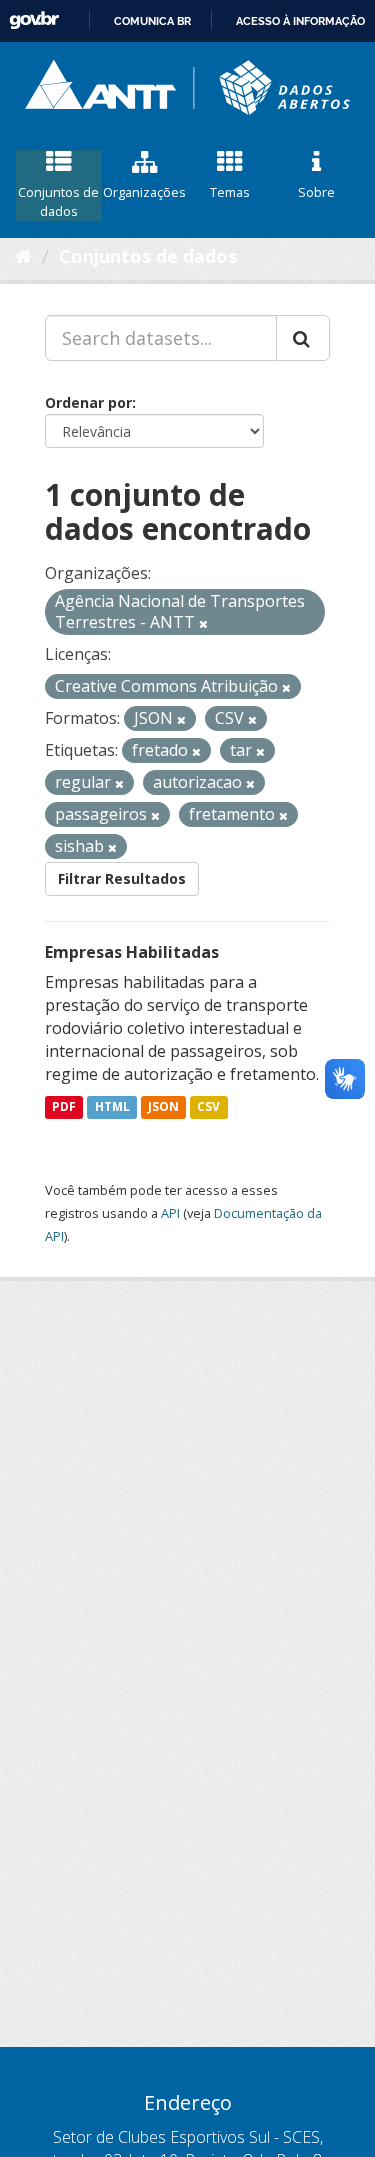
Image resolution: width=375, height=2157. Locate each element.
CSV (208, 1107)
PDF (64, 1107)
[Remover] (203, 623)
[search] (303, 338)
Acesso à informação (300, 21)
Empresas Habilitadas (132, 952)
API (170, 1213)
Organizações (144, 192)
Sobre (316, 192)
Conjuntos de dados (58, 201)
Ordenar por (88, 402)
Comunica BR (152, 21)
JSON (163, 1107)
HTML (112, 1107)
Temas (230, 192)
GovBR (34, 20)
